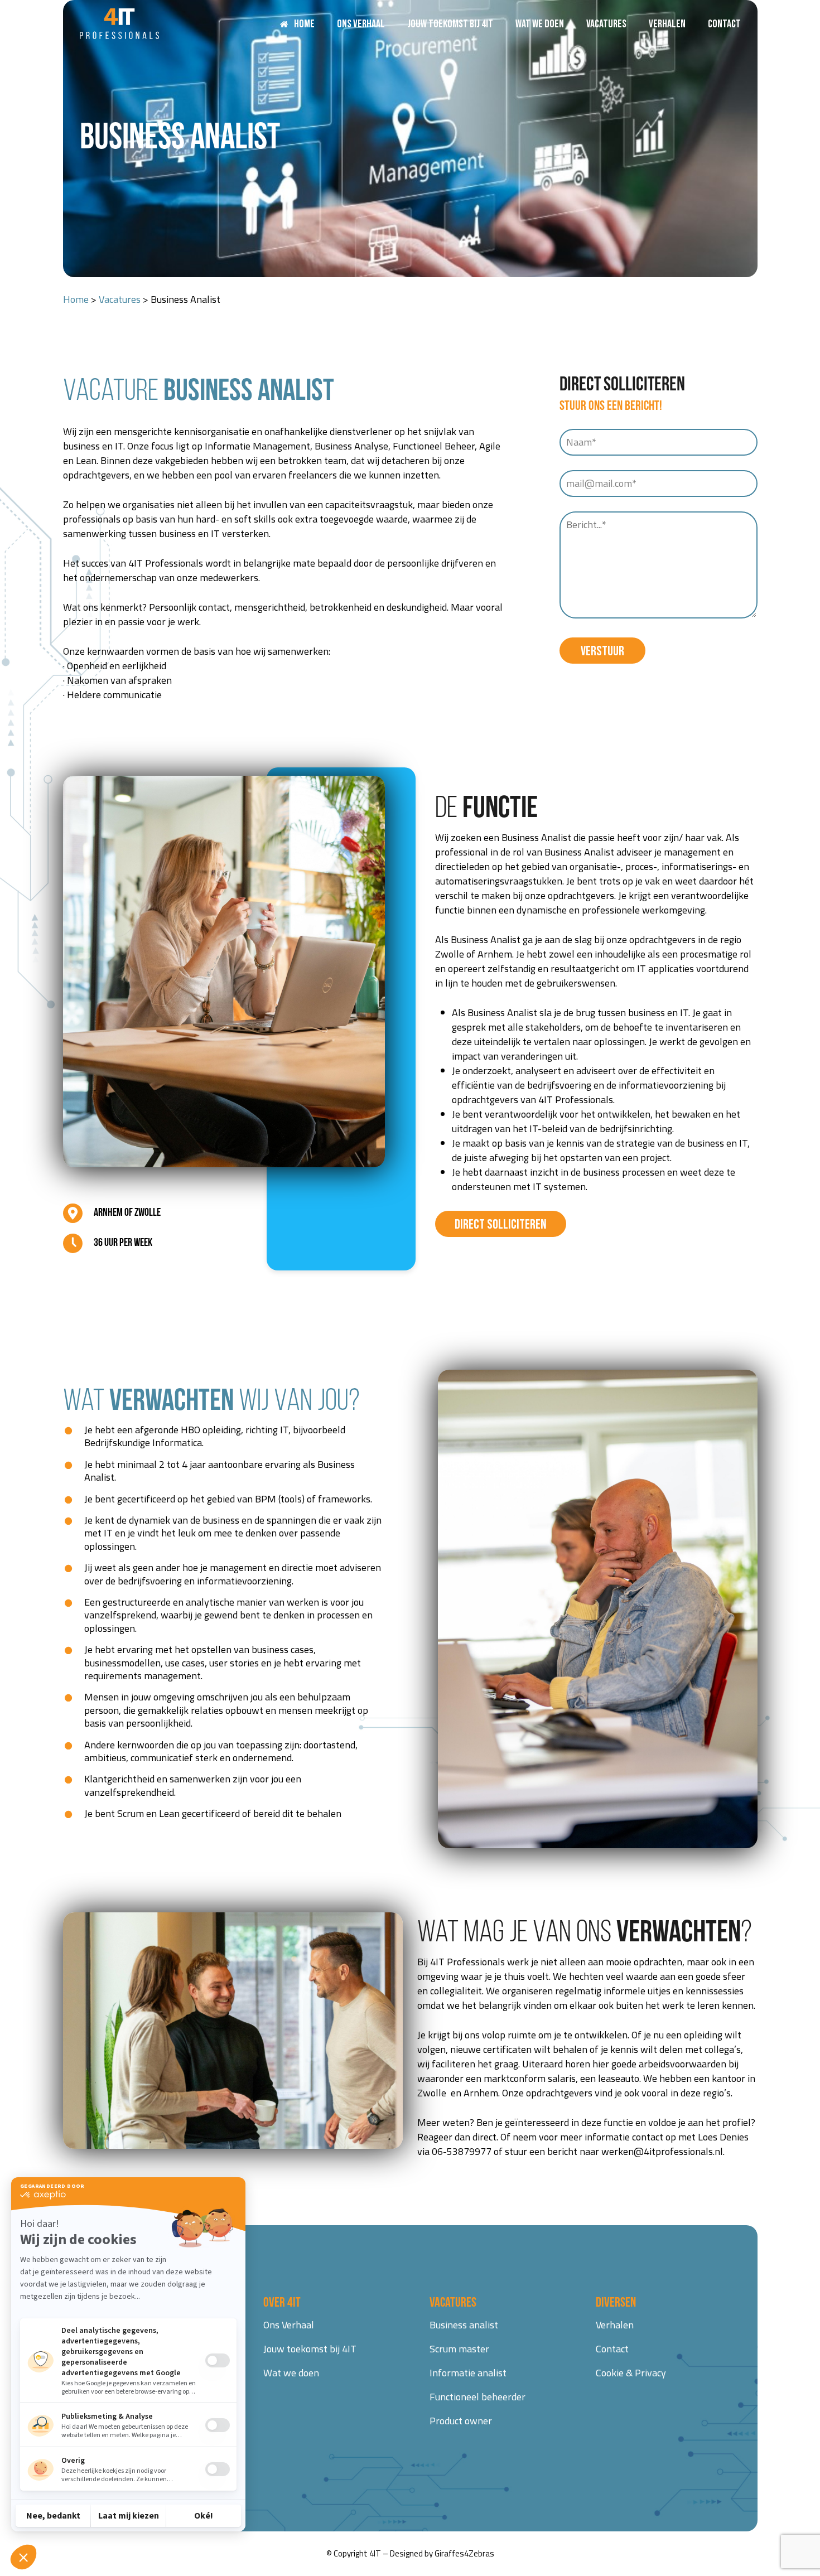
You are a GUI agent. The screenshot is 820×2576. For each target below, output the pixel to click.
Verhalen (615, 2325)
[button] (501, 1224)
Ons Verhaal (289, 2325)
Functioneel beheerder (477, 2397)
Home (76, 299)
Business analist (464, 2325)
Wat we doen (291, 2373)
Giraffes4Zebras (464, 2553)
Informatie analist (468, 2373)
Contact (612, 2349)
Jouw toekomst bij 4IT (310, 2349)
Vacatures (120, 299)
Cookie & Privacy (631, 2373)
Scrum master (459, 2349)
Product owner (461, 2421)
